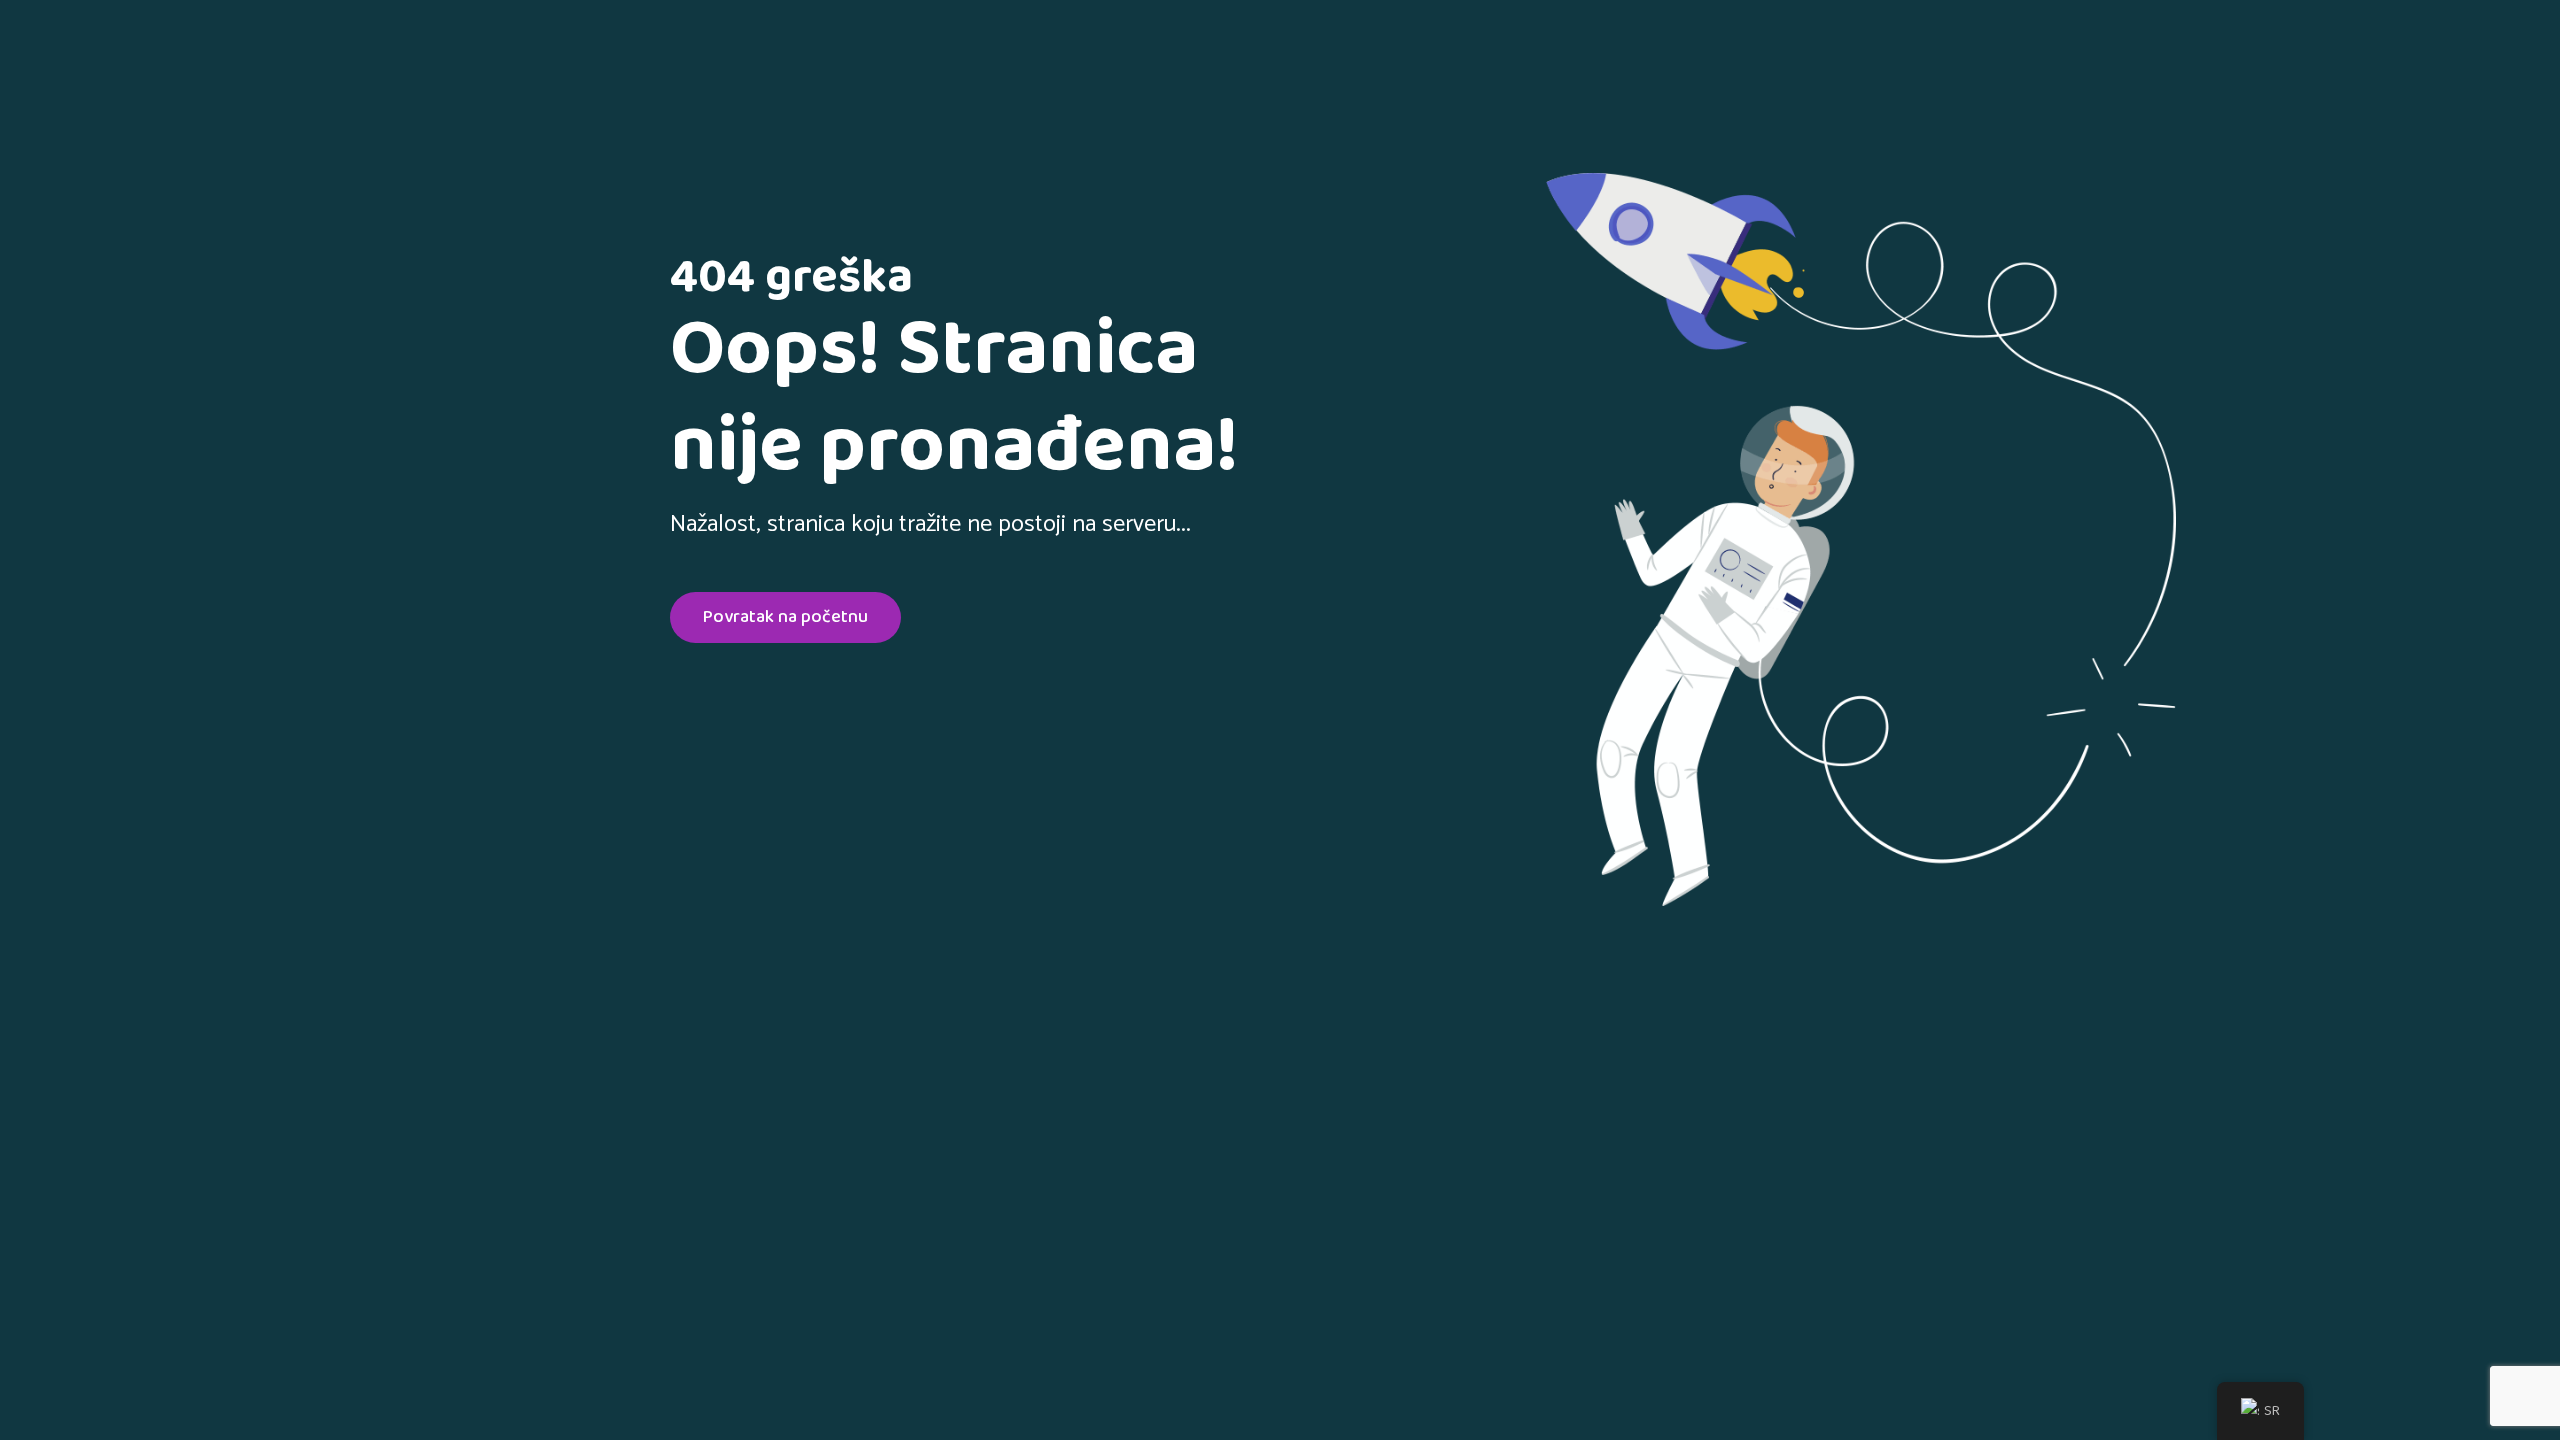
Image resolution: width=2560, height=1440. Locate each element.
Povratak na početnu (785, 617)
